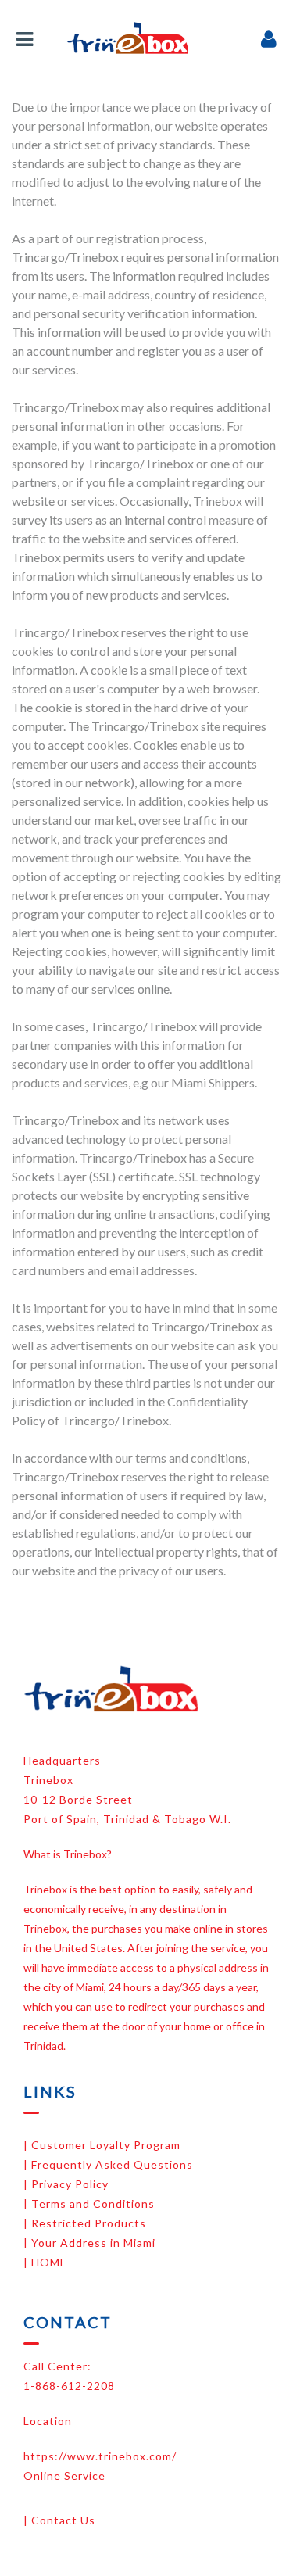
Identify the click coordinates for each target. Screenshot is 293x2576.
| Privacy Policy (66, 2184)
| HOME (45, 2262)
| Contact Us (59, 2520)
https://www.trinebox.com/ (100, 2456)
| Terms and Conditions (89, 2203)
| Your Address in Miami (89, 2243)
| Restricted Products (85, 2223)
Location (48, 2421)
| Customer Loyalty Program (102, 2145)
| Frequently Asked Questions (108, 2164)
